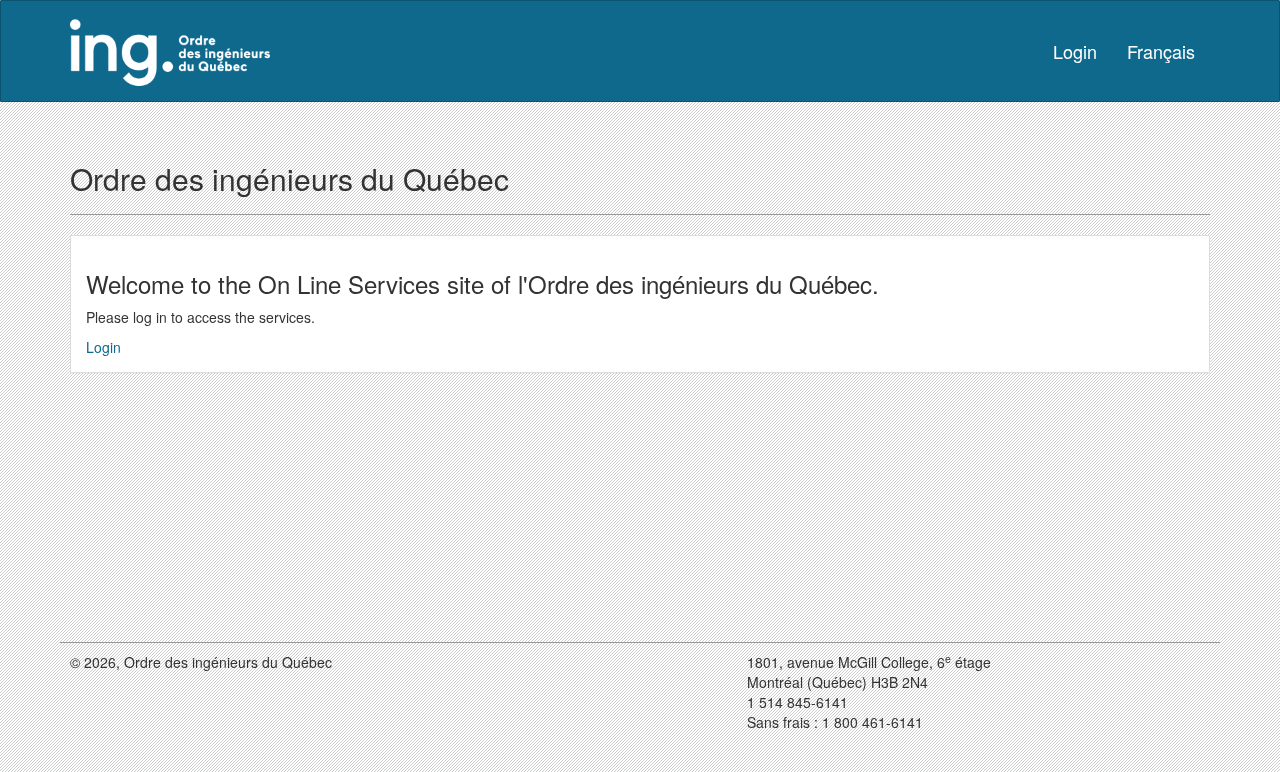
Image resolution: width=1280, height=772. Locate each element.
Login (1075, 51)
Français (1161, 51)
